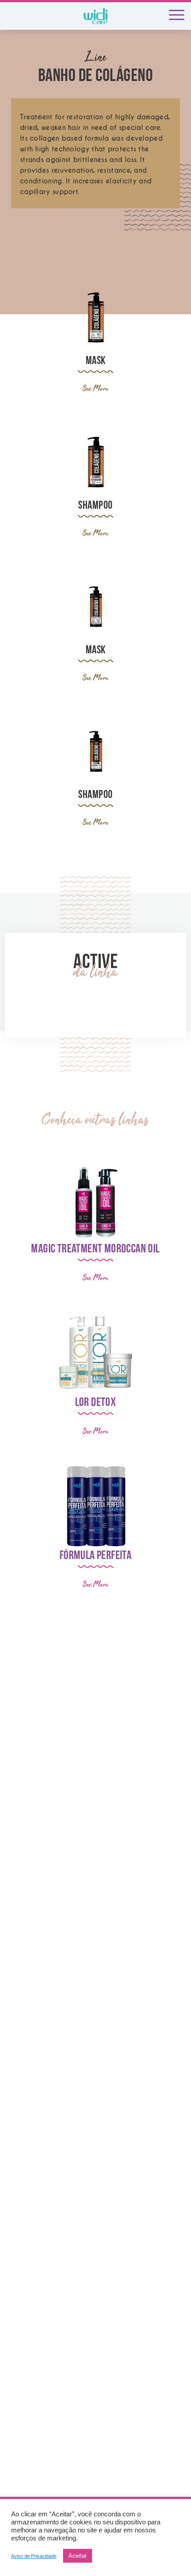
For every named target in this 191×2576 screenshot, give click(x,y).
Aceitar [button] (78, 2556)
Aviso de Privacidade (34, 2556)
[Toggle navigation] (177, 16)
